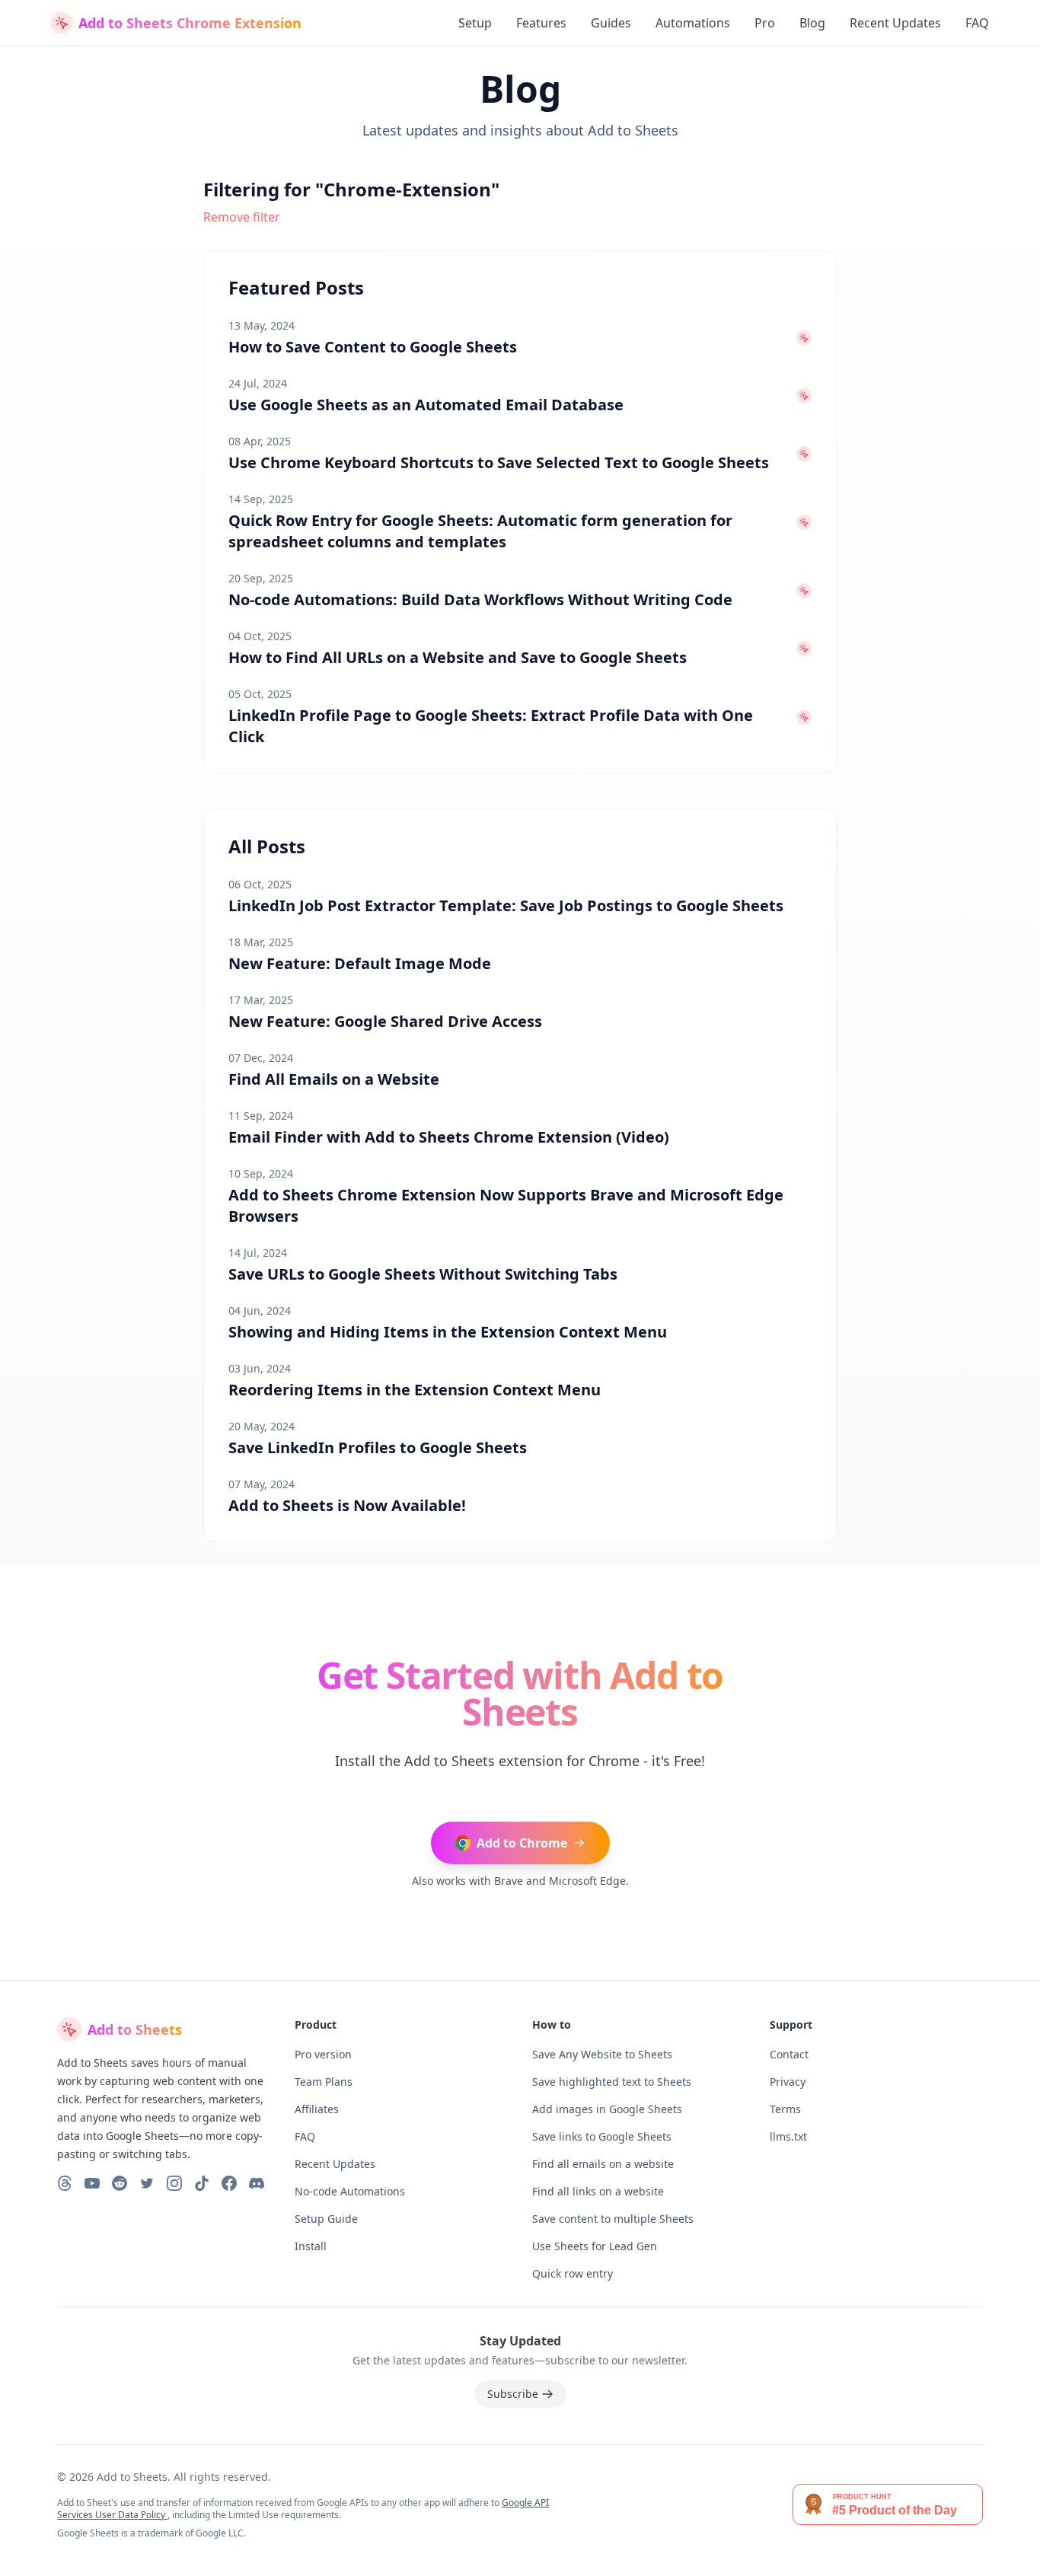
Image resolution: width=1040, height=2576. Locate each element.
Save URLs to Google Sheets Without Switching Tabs (423, 1274)
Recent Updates (895, 23)
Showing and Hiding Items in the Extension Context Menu (448, 1332)
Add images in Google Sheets (607, 2109)
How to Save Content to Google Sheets (373, 347)
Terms (785, 2109)
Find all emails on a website (603, 2164)
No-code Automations (350, 2191)
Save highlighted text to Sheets (612, 2082)
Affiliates (317, 2109)
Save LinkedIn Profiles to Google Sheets (378, 1447)
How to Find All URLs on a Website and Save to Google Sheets (458, 657)
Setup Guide (326, 2219)
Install (311, 2246)
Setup (475, 23)
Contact (789, 2054)
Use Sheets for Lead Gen (595, 2246)
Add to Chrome (522, 1843)
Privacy (788, 2082)
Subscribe (513, 2394)
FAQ (977, 23)
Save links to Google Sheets (602, 2136)
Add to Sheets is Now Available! (347, 1505)
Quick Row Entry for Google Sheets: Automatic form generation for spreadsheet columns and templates (480, 531)
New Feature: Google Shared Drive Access (385, 1021)
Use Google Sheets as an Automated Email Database (426, 405)
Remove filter (242, 217)
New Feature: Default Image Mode (360, 963)
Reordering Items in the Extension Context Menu (415, 1390)
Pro (765, 23)
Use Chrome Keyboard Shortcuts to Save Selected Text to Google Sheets (499, 462)
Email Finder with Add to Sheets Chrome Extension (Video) (449, 1137)
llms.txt (788, 2136)
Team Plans (324, 2082)
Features (541, 23)
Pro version (323, 2054)
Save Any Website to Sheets (602, 2054)
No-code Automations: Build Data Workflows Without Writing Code (480, 599)
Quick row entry (573, 2273)
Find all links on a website (598, 2191)
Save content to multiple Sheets (613, 2219)
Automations (693, 23)
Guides (611, 23)
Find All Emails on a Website (334, 1079)
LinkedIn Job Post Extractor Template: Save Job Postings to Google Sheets (506, 905)
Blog (812, 23)
